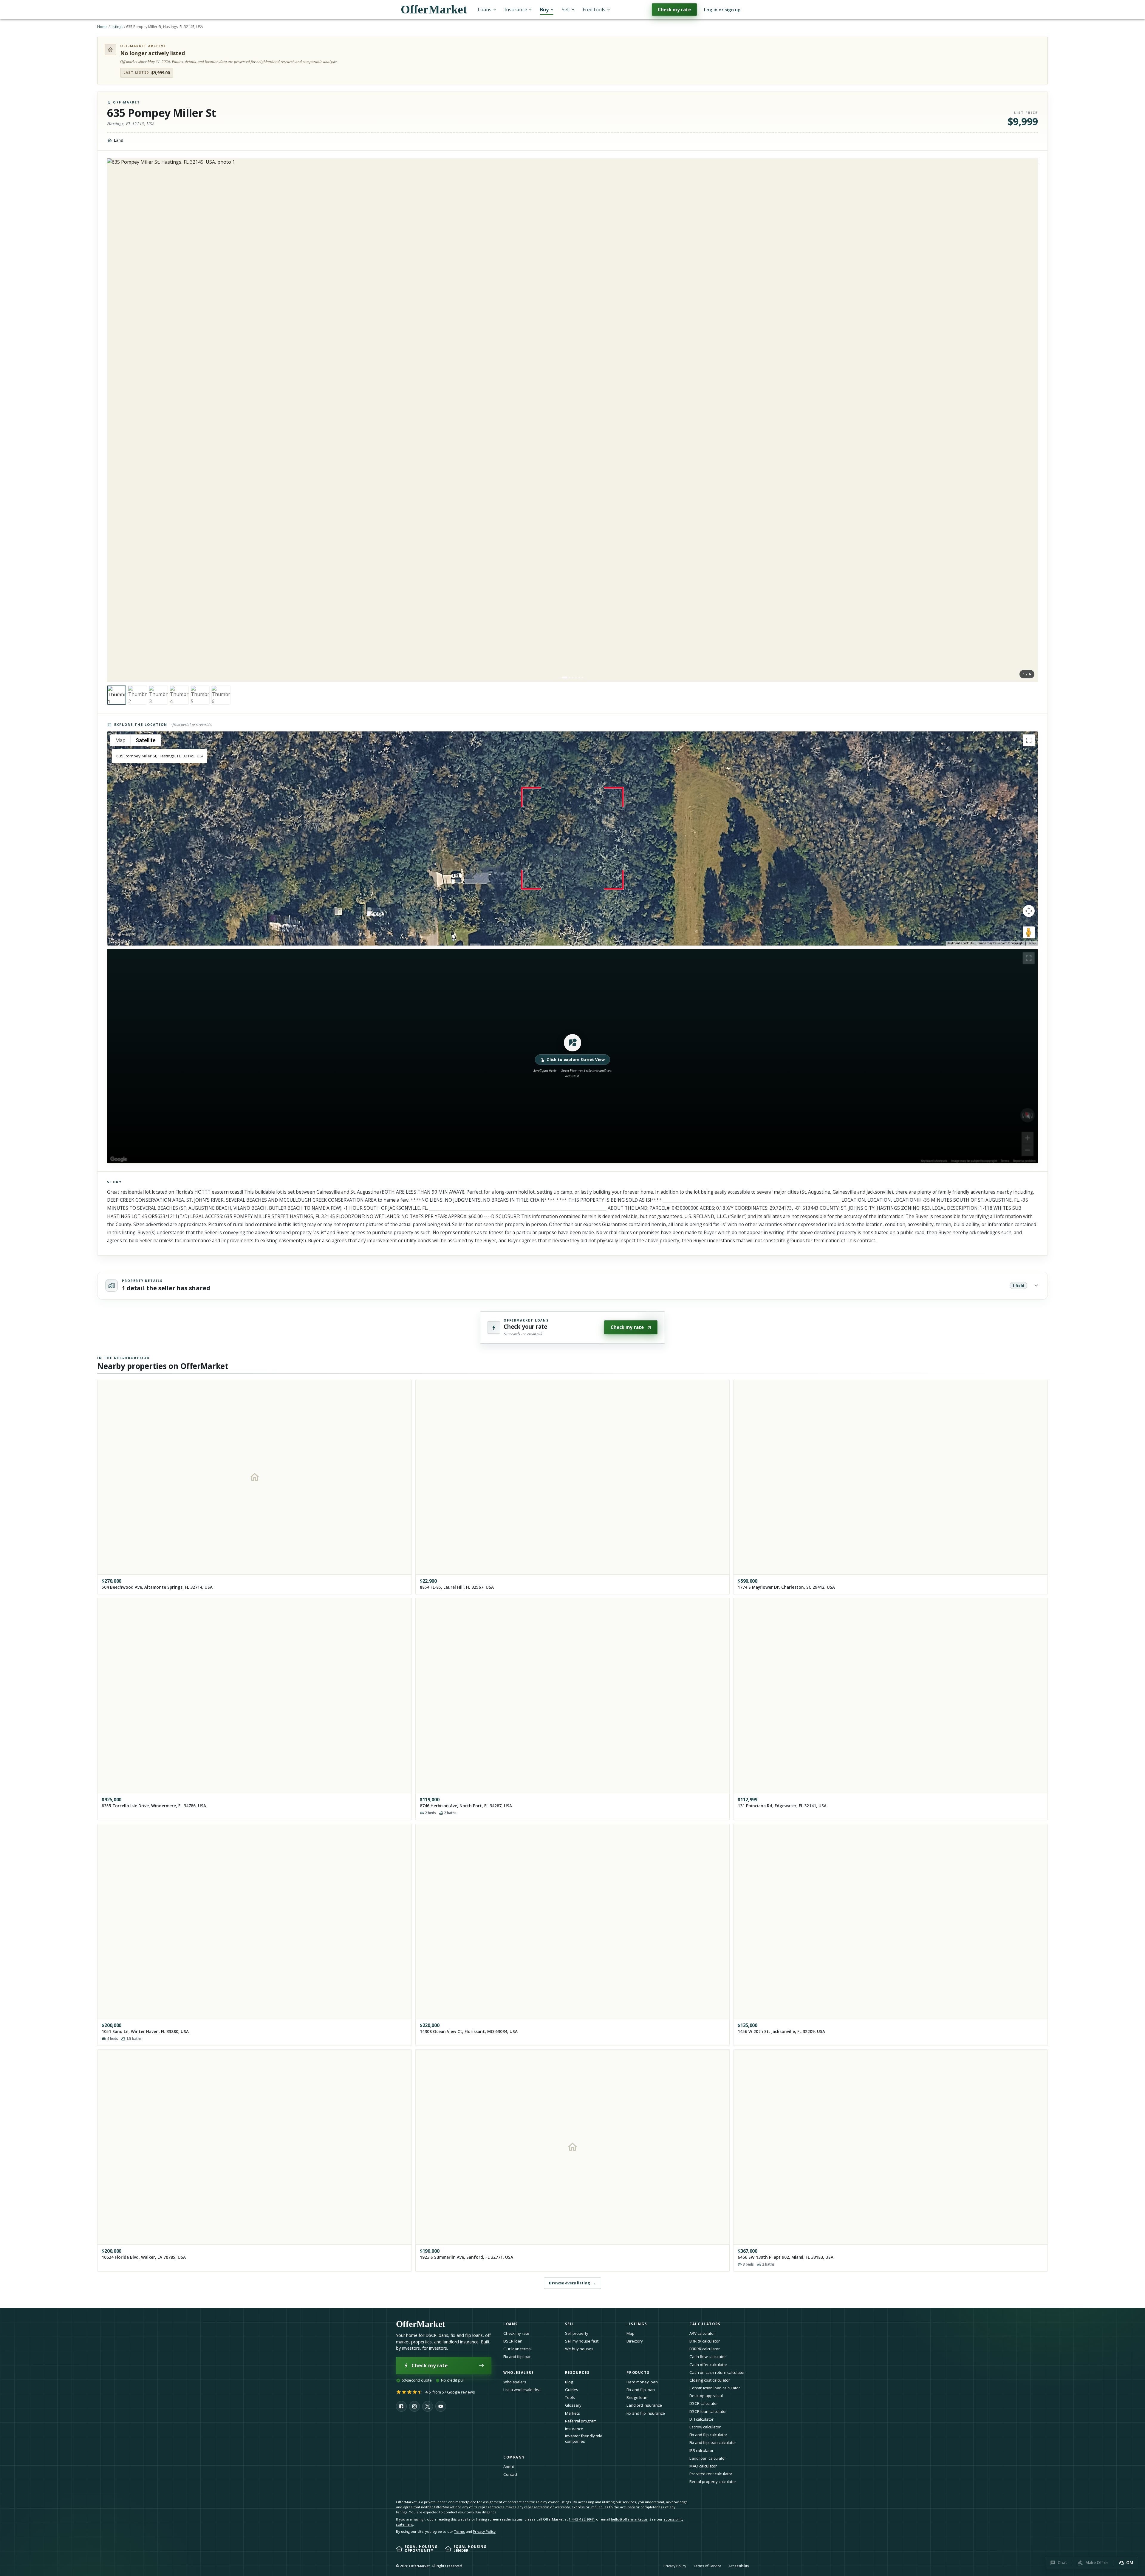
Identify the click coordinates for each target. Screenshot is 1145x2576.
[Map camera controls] (1029, 911)
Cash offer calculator (708, 2365)
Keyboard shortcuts (961, 943)
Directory (635, 2341)
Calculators (705, 2324)
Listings (117, 27)
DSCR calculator (704, 2403)
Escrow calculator (705, 2427)
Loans (485, 10)
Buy (544, 10)
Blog (569, 2382)
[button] (572, 1056)
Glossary (573, 2405)
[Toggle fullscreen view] (1029, 740)
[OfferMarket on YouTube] (441, 2406)
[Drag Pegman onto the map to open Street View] (1029, 932)
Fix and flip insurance (646, 2413)
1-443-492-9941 (582, 2519)
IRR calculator (701, 2450)
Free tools (594, 10)
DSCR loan (513, 2341)
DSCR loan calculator (708, 2411)
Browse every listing (572, 2283)
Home (102, 27)
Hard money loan (642, 2382)
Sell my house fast (582, 2341)
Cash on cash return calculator (717, 2372)
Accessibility (739, 2566)
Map (630, 2333)
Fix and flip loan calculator (713, 2442)
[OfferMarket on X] (428, 2406)
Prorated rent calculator (711, 2474)
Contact (510, 2474)
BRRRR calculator (705, 2341)
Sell (566, 10)
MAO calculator (703, 2466)
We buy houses (579, 2349)
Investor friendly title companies (584, 2439)
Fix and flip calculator (708, 2435)
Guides (572, 2390)
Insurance (516, 10)
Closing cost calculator (710, 2380)
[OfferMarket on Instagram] (414, 2406)
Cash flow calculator (708, 2357)
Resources (577, 2372)
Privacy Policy (484, 2531)
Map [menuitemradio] (120, 740)
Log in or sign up (722, 10)
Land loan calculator (708, 2458)
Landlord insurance (644, 2405)
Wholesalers (515, 2382)
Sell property (577, 2333)
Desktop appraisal (706, 2396)
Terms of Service (707, 2566)
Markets (572, 2413)
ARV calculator (702, 2333)
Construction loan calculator (715, 2388)
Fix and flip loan (517, 2357)
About (509, 2467)
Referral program (581, 2421)
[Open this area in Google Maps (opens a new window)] (119, 942)
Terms (1032, 943)
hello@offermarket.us (629, 2519)
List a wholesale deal (522, 2390)
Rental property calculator (713, 2481)
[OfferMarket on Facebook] (401, 2406)
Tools (570, 2397)
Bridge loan (637, 2397)
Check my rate (674, 10)
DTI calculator (701, 2419)
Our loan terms (517, 2349)
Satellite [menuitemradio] (146, 740)
